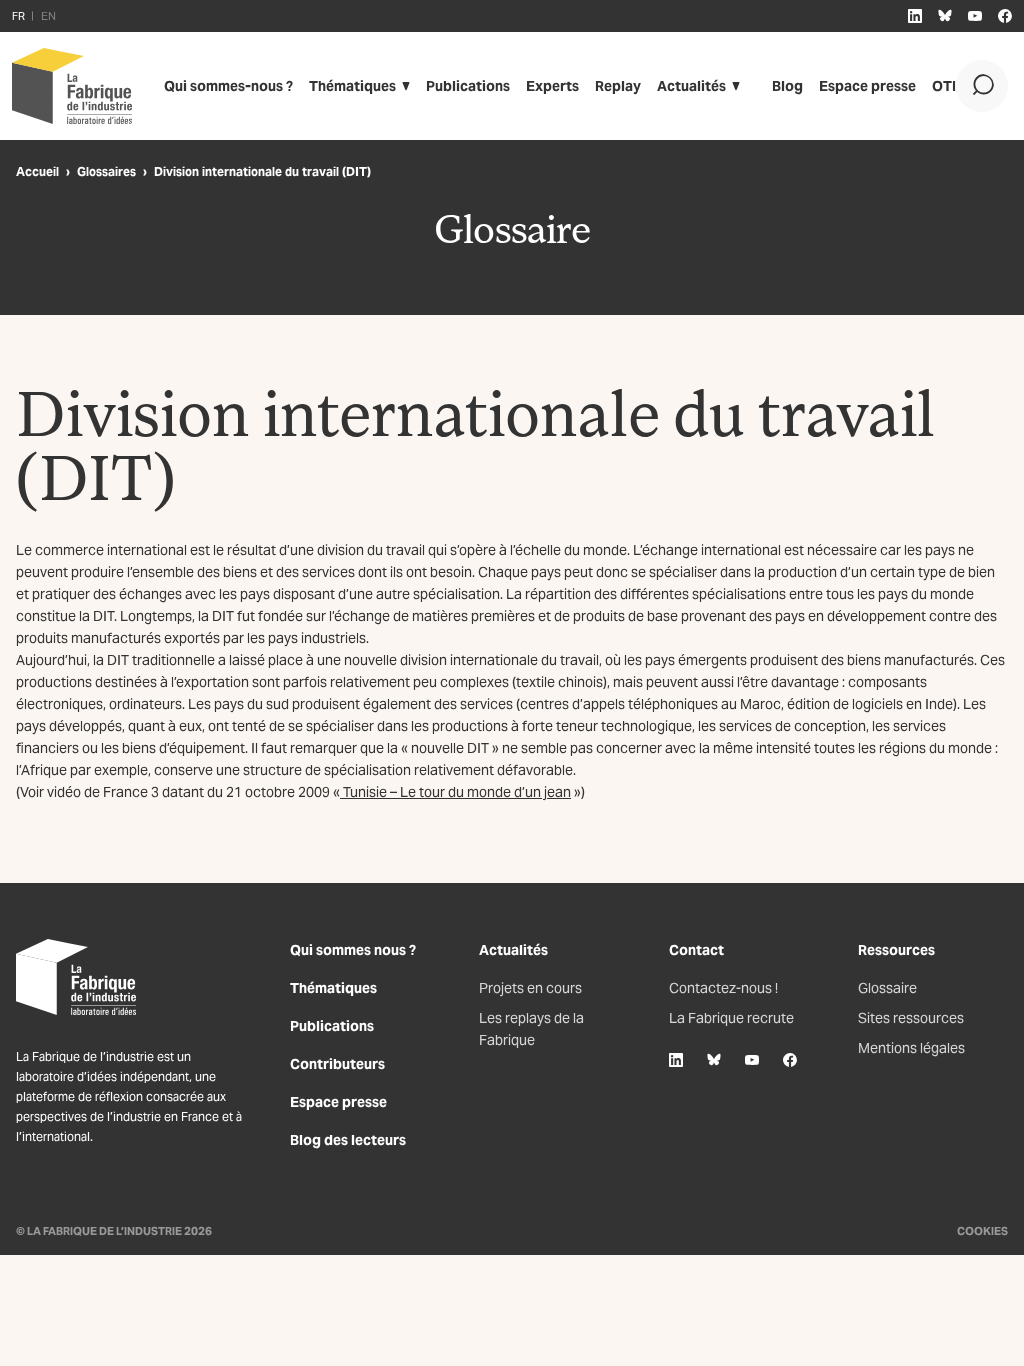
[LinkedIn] (676, 1060)
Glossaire (887, 988)
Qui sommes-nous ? (228, 86)
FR (18, 16)
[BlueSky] (714, 1060)
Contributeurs (337, 1064)
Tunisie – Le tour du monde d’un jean (455, 792)
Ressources (896, 950)
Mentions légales (911, 1048)
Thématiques (352, 86)
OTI (944, 86)
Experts (552, 86)
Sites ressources (911, 1018)
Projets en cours (530, 988)
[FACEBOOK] (1005, 16)
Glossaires (106, 171)
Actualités (691, 86)
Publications (468, 86)
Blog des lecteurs (348, 1140)
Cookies (982, 1231)
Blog (787, 86)
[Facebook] (790, 1060)
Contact (696, 950)
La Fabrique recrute (731, 1018)
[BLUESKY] (945, 16)
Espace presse (867, 86)
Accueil (37, 171)
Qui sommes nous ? (353, 950)
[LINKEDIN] (915, 16)
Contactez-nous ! (723, 988)
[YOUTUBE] (975, 16)
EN (48, 16)
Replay (618, 86)
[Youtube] (752, 1060)
